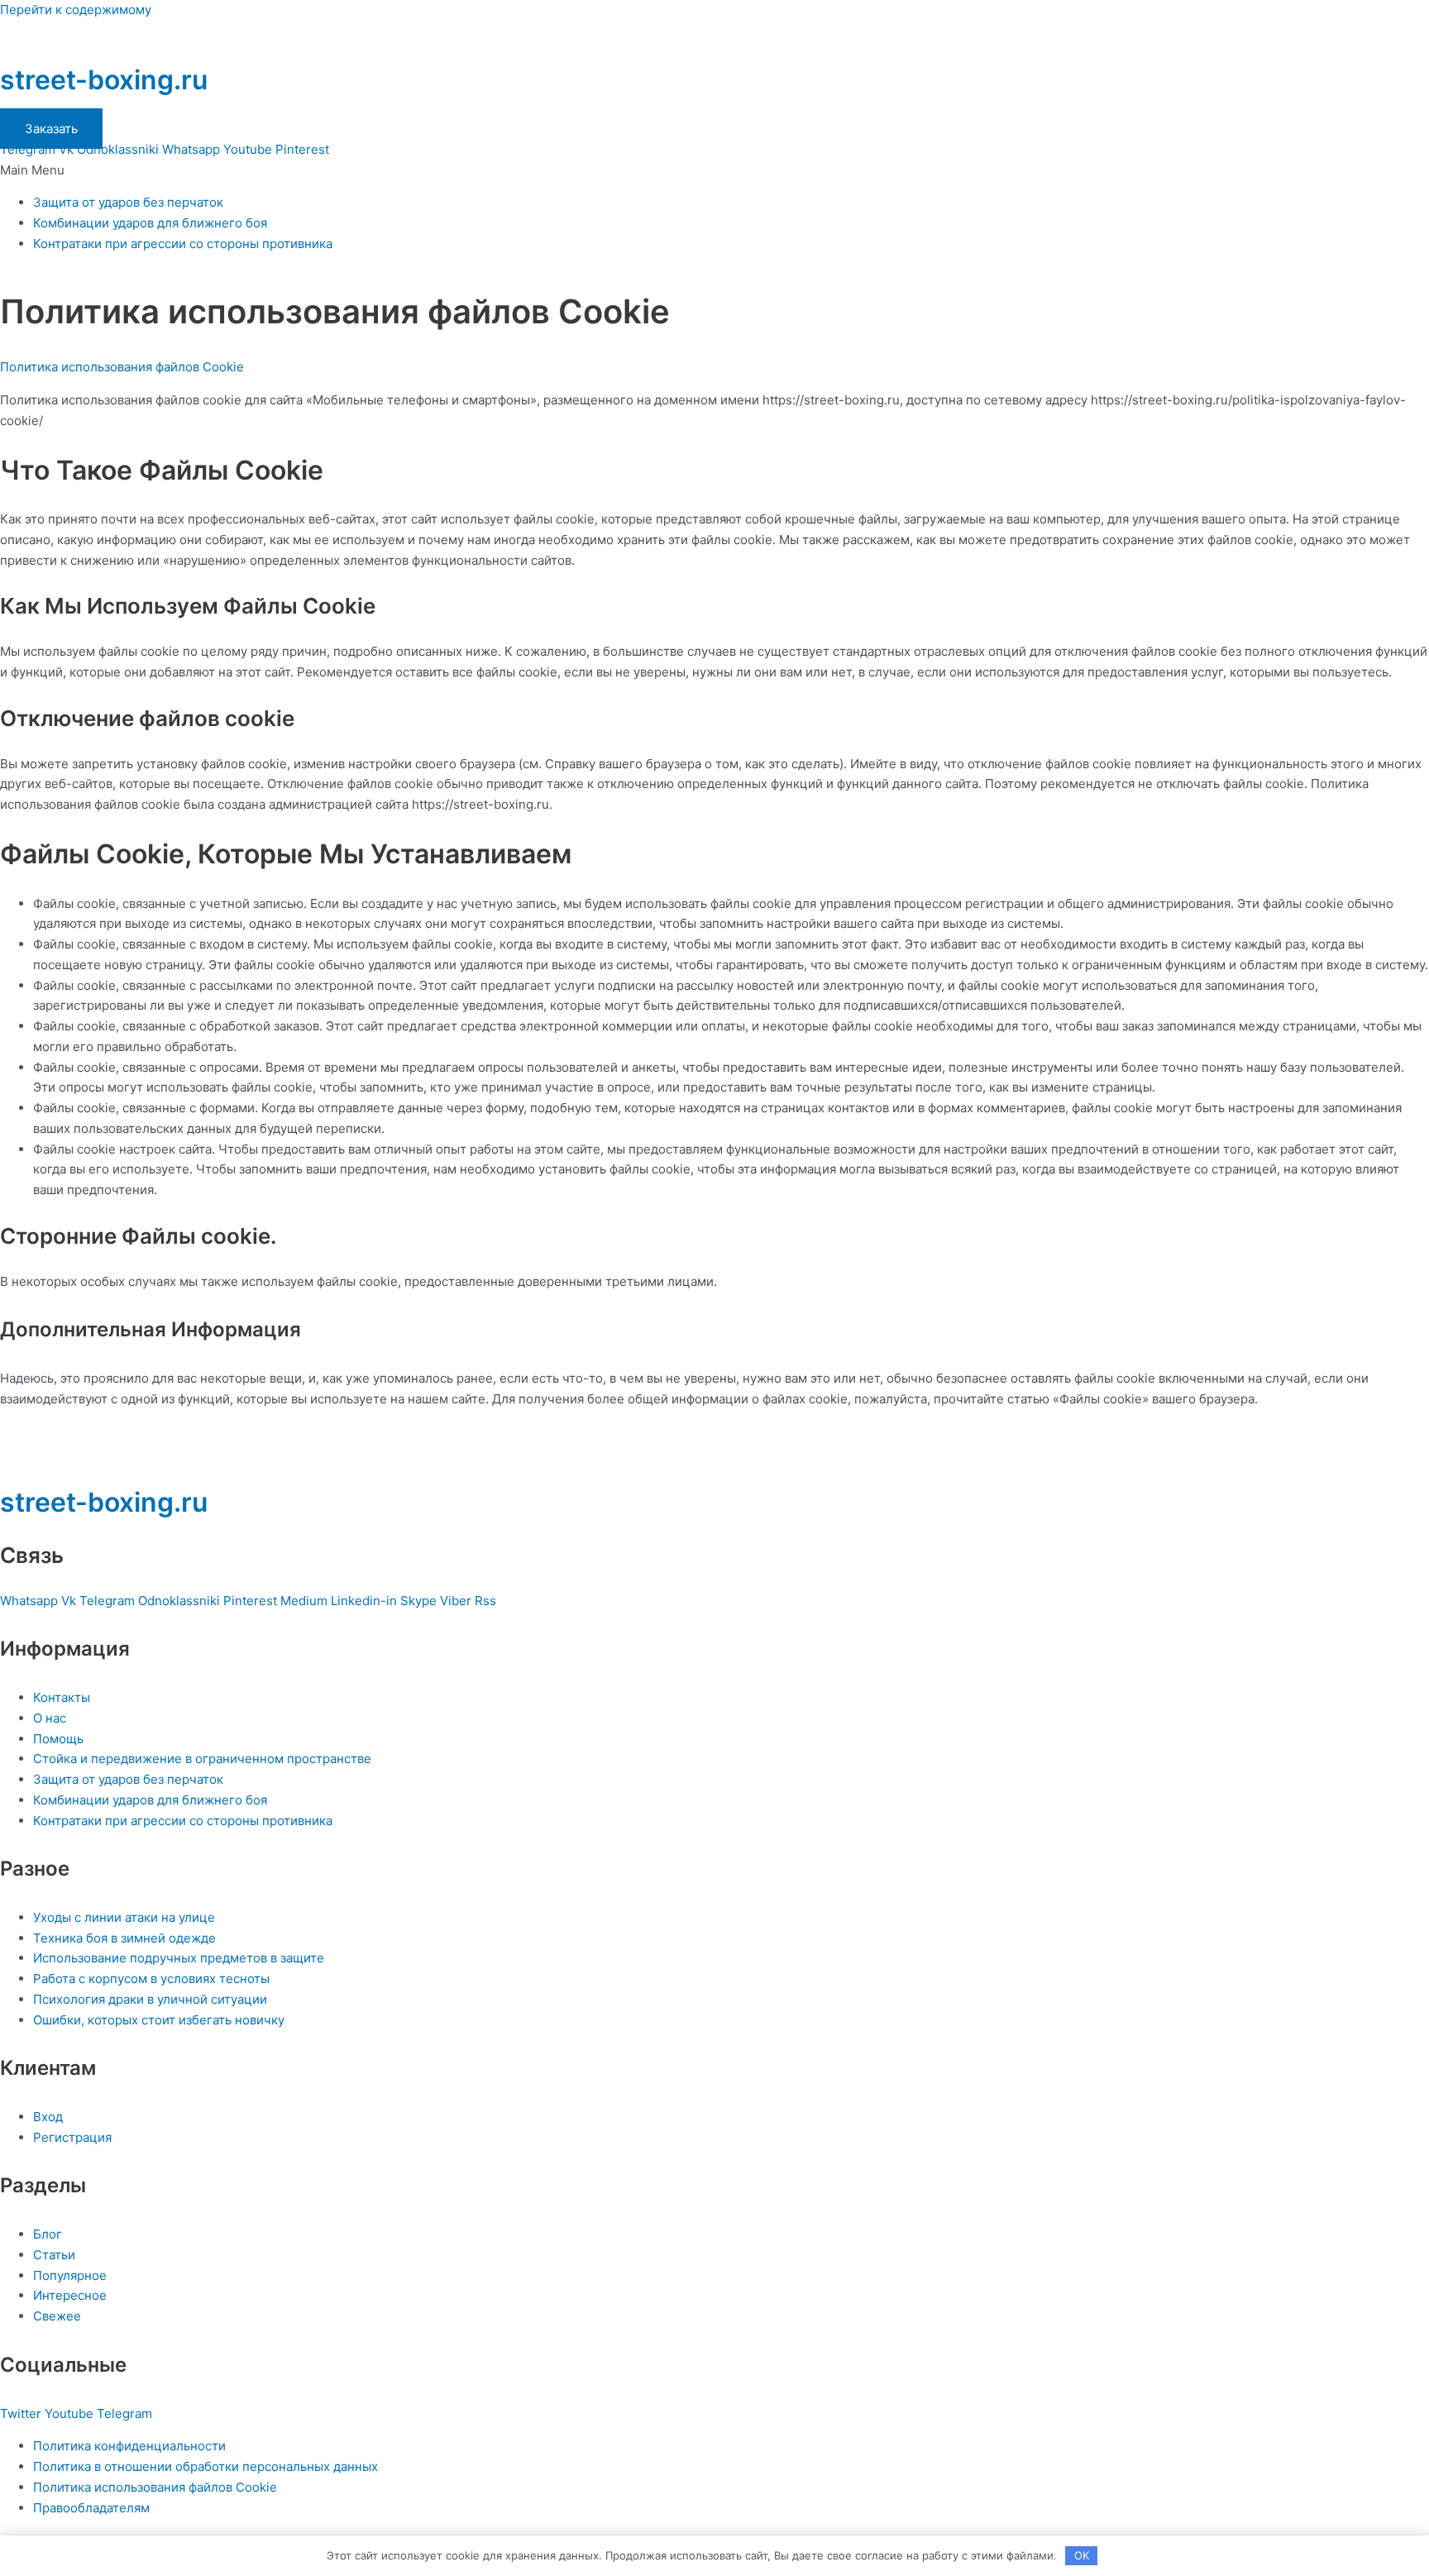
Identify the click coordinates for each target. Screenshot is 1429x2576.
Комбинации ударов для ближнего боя (150, 223)
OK (1082, 2555)
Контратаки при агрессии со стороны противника (183, 244)
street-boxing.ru (104, 80)
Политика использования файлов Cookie (122, 367)
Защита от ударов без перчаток (128, 202)
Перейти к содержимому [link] (76, 10)
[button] (714, 171)
